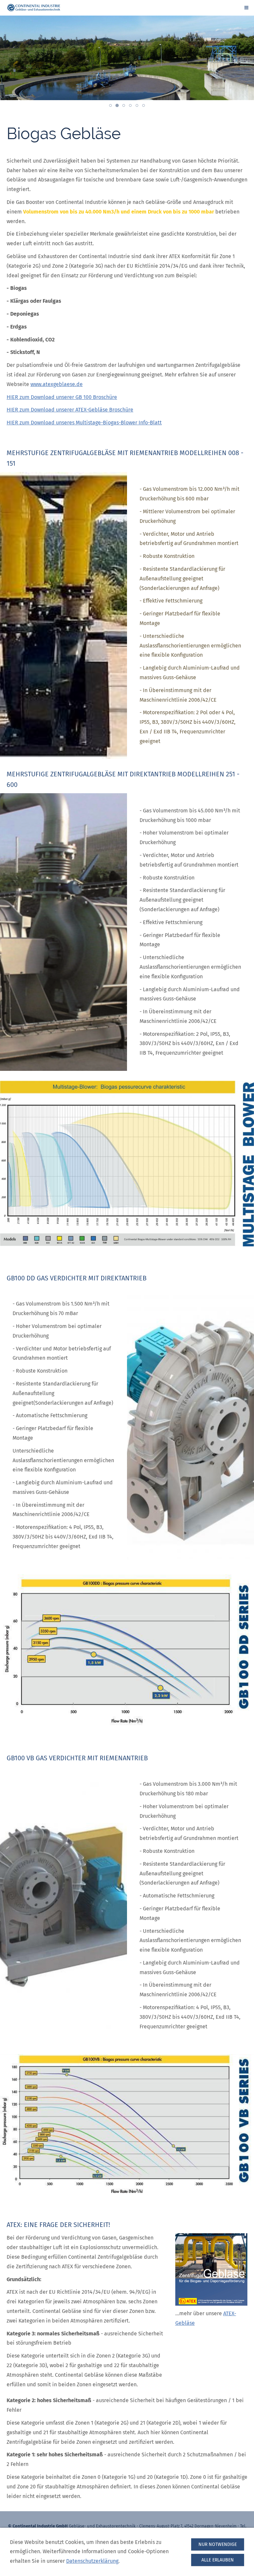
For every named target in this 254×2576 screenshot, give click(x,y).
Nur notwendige (218, 2544)
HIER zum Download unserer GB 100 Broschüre (62, 397)
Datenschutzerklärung (92, 2561)
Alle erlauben (218, 2560)
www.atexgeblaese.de (57, 384)
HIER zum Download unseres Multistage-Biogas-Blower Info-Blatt (84, 423)
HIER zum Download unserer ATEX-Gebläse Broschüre (70, 410)
